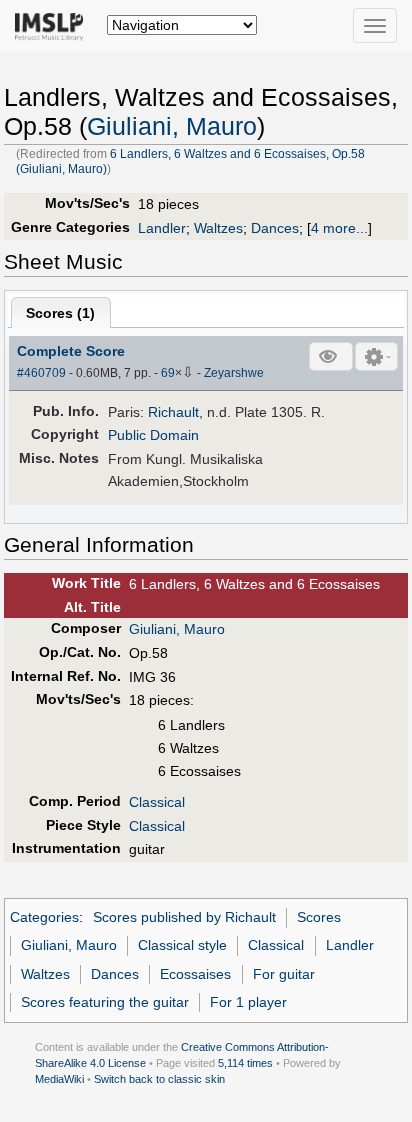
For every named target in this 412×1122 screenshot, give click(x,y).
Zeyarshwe (234, 373)
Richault (173, 412)
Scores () (60, 313)
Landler (162, 228)
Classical (157, 802)
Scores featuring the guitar (105, 1002)
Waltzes (218, 228)
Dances (275, 228)
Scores (319, 917)
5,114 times (245, 1063)
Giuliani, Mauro (172, 126)
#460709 (41, 373)
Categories (44, 917)
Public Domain (153, 435)
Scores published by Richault (184, 917)
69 (168, 373)
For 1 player (248, 1002)
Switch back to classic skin (159, 1079)
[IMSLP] (53, 25)
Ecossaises (195, 974)
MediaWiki (59, 1079)
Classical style (182, 945)
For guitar (284, 974)
